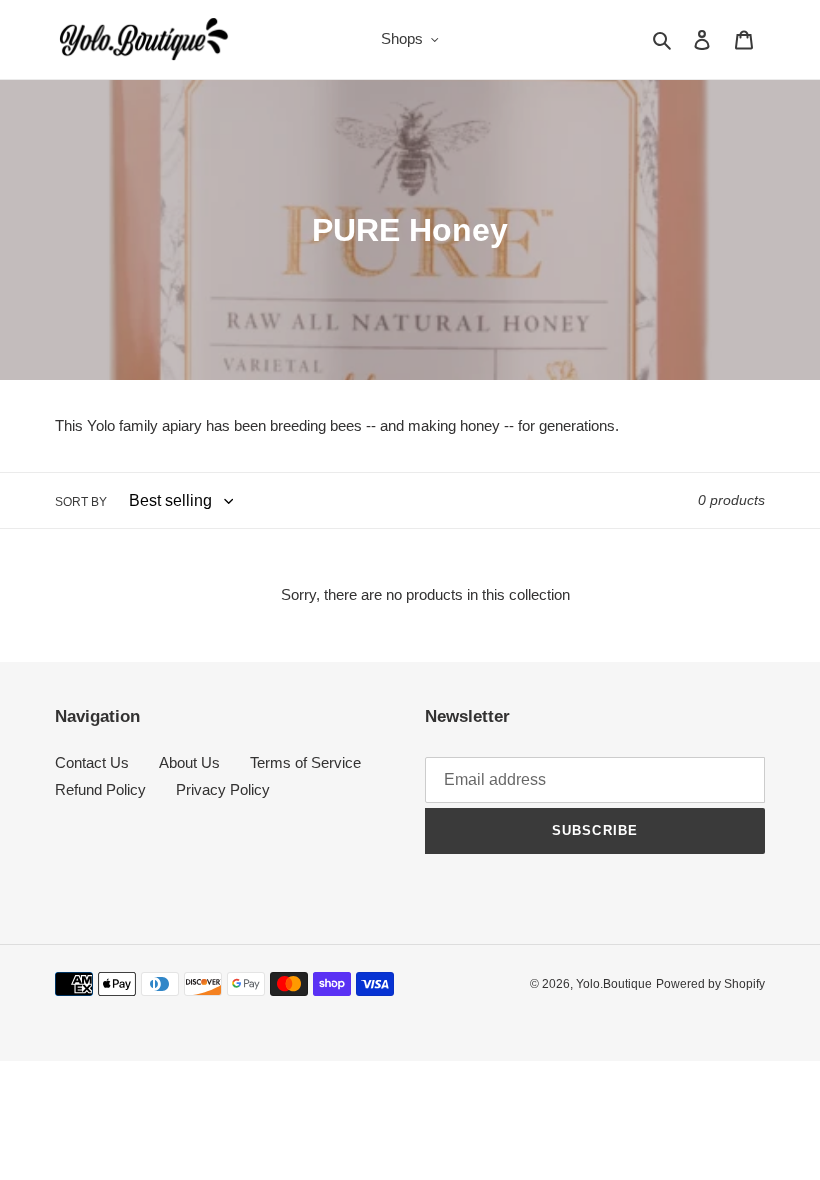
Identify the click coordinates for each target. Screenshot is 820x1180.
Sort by (81, 502)
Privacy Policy (223, 789)
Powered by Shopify (710, 984)
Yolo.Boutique (614, 984)
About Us (189, 762)
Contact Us (92, 762)
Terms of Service (305, 762)
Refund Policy (100, 789)
